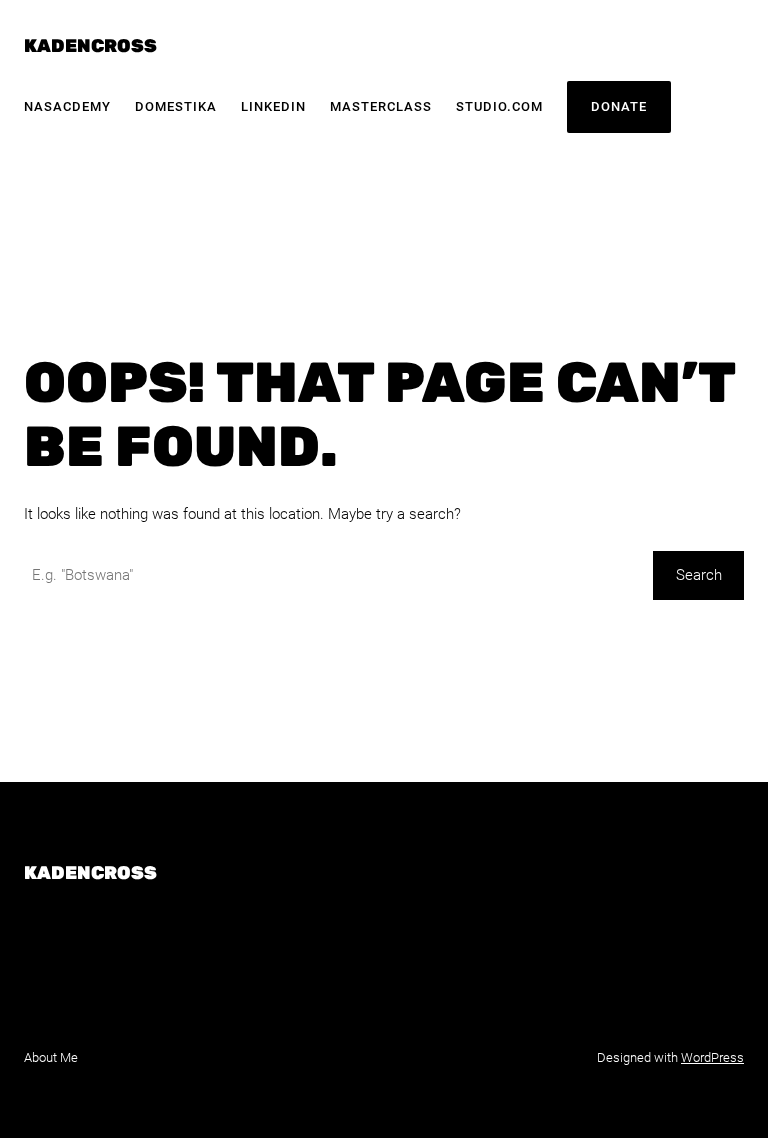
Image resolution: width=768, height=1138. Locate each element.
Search (699, 575)
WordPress (712, 1057)
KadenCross (90, 46)
